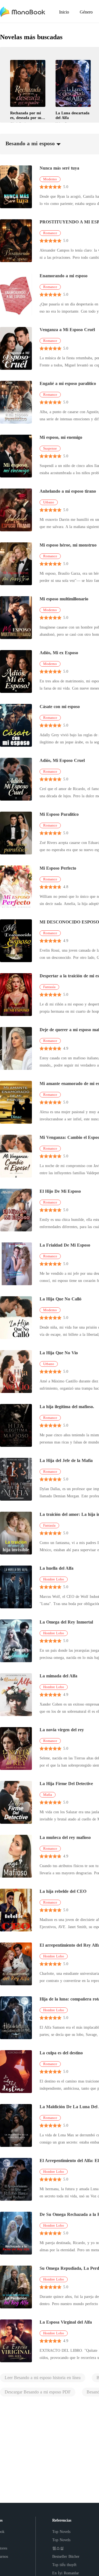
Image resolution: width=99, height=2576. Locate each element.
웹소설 (58, 2548)
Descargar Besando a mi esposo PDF (38, 2392)
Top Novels (61, 2532)
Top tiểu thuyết (64, 2565)
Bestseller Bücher (66, 2557)
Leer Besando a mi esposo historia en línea (43, 2378)
